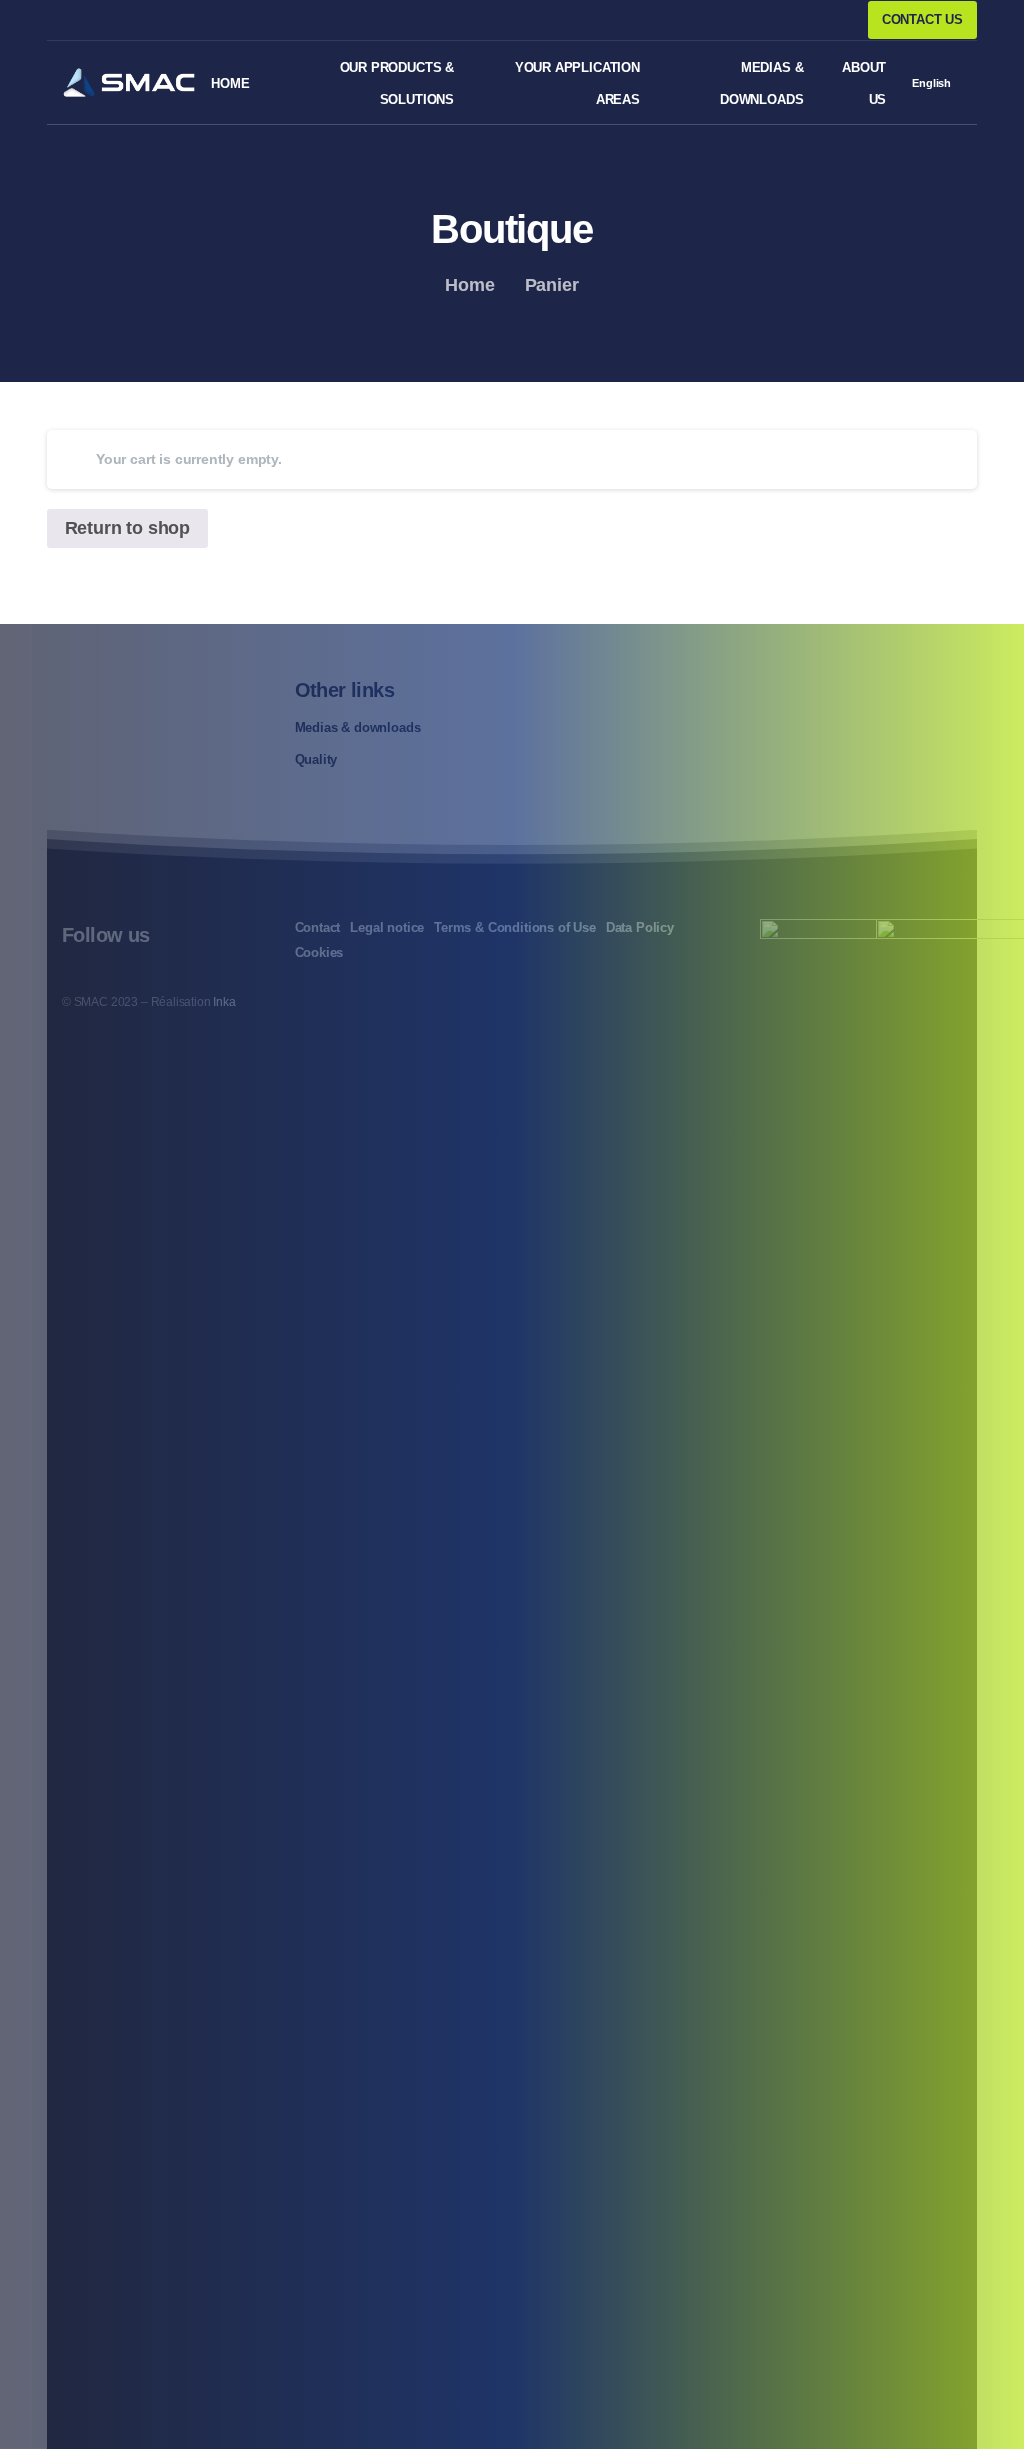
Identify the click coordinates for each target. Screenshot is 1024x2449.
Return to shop (128, 528)
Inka (224, 1002)
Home (469, 285)
